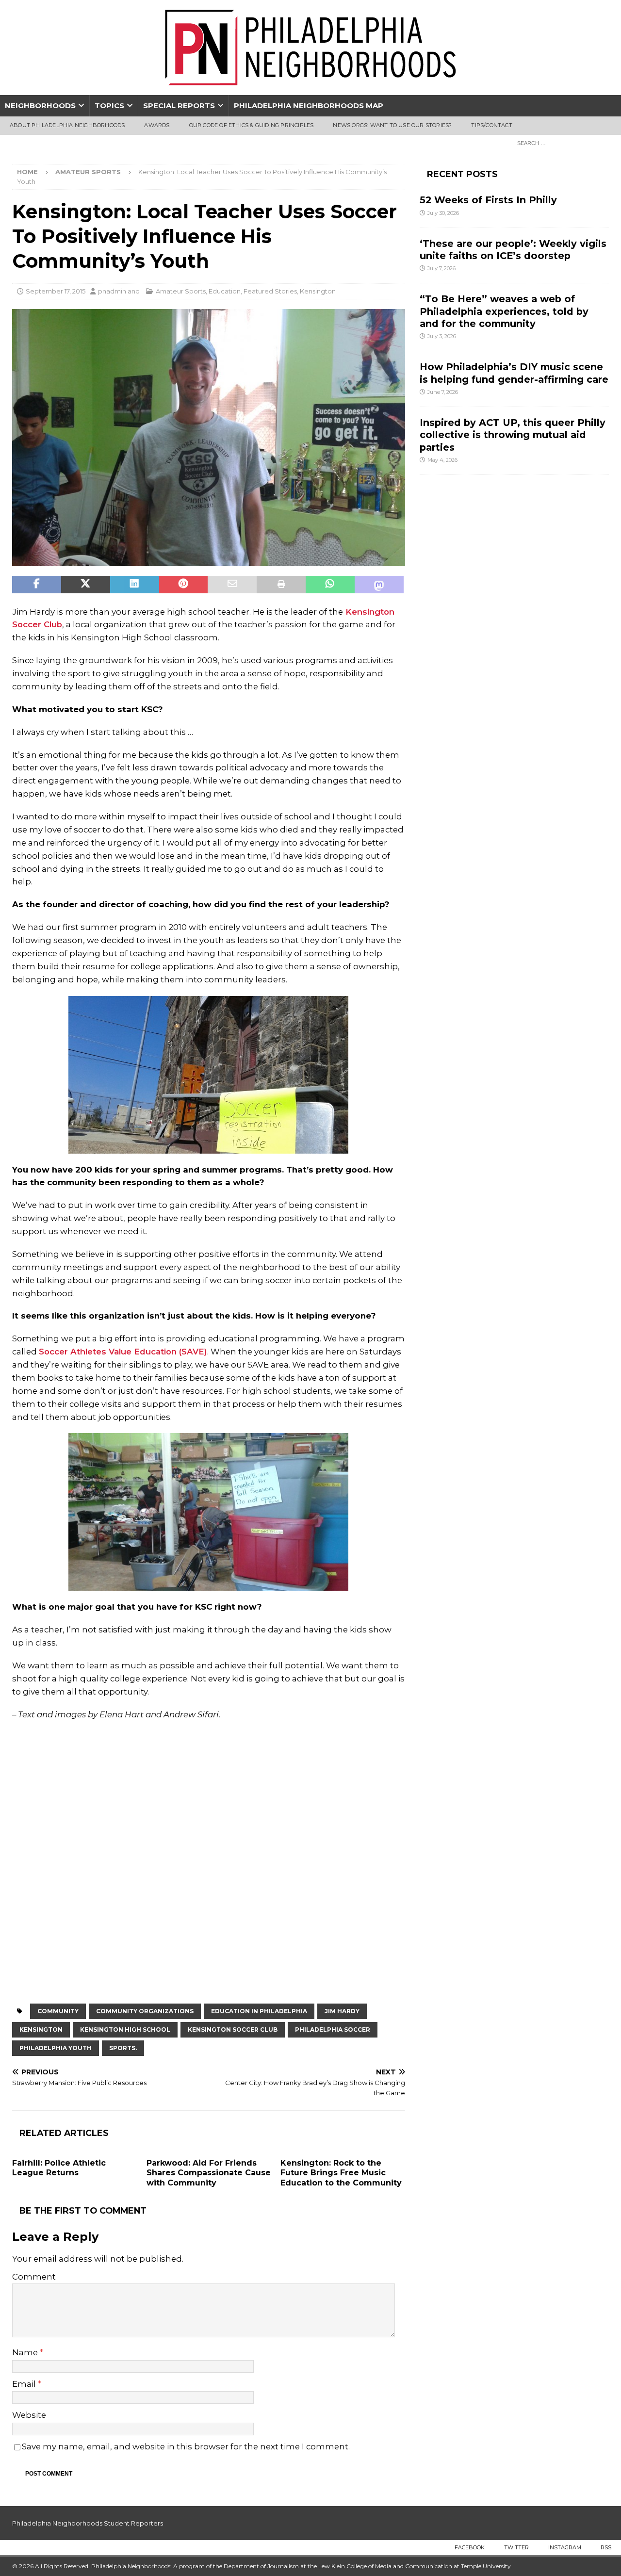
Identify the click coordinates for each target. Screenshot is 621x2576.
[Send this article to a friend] (232, 585)
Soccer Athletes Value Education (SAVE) (123, 1352)
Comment (34, 2277)
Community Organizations (145, 2011)
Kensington (318, 291)
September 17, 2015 (56, 291)
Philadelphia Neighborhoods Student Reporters (88, 2523)
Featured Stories (270, 291)
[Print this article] (281, 585)
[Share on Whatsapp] (330, 585)
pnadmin (112, 291)
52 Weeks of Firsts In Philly (488, 200)
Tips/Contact (491, 125)
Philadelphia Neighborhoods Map (309, 106)
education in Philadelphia (259, 2011)
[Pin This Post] (184, 585)
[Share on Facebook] (37, 585)
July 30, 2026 (443, 213)
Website (29, 2415)
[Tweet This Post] (86, 585)
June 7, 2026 (443, 392)
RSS (606, 2547)
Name (26, 2352)
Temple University (486, 2566)
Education (225, 291)
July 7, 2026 (441, 268)
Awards (157, 125)
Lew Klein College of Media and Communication (385, 2566)
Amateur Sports (181, 291)
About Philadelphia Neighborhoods (67, 125)
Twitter (516, 2547)
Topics (109, 106)
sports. (123, 2048)
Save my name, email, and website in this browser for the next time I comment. (186, 2446)
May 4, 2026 (442, 460)
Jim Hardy (342, 2011)
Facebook (470, 2547)
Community (58, 2011)
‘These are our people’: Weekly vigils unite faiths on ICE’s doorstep (513, 250)
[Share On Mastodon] (379, 585)
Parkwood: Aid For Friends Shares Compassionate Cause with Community (209, 2173)
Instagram (565, 2547)
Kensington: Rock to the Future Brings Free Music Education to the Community (341, 2173)
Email (25, 2384)
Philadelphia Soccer (333, 2030)
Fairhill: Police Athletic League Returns (59, 2168)
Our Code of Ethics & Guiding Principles (252, 125)
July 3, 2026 (442, 336)
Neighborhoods (40, 106)
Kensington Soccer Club (233, 2030)
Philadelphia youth (56, 2048)
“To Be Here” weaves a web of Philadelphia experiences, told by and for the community (504, 311)
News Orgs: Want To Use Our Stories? (392, 125)
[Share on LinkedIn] (135, 585)
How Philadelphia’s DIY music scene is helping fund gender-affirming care (514, 373)
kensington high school (125, 2030)
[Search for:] (560, 143)
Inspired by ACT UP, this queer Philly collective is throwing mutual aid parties (513, 435)
